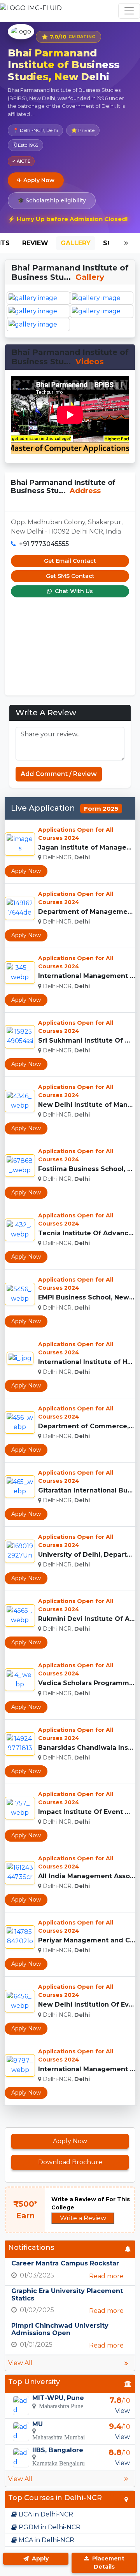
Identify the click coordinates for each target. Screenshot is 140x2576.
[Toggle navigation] (129, 11)
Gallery (76, 243)
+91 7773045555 (44, 544)
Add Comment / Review (59, 774)
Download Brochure (70, 2162)
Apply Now (26, 871)
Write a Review (83, 2218)
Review (35, 243)
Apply (39, 2558)
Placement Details (108, 2563)
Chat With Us (73, 591)
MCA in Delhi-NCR (46, 2540)
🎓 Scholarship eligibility (52, 200)
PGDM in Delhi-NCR (49, 2527)
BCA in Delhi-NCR (45, 2514)
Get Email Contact (70, 561)
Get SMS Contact (70, 576)
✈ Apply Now (36, 180)
